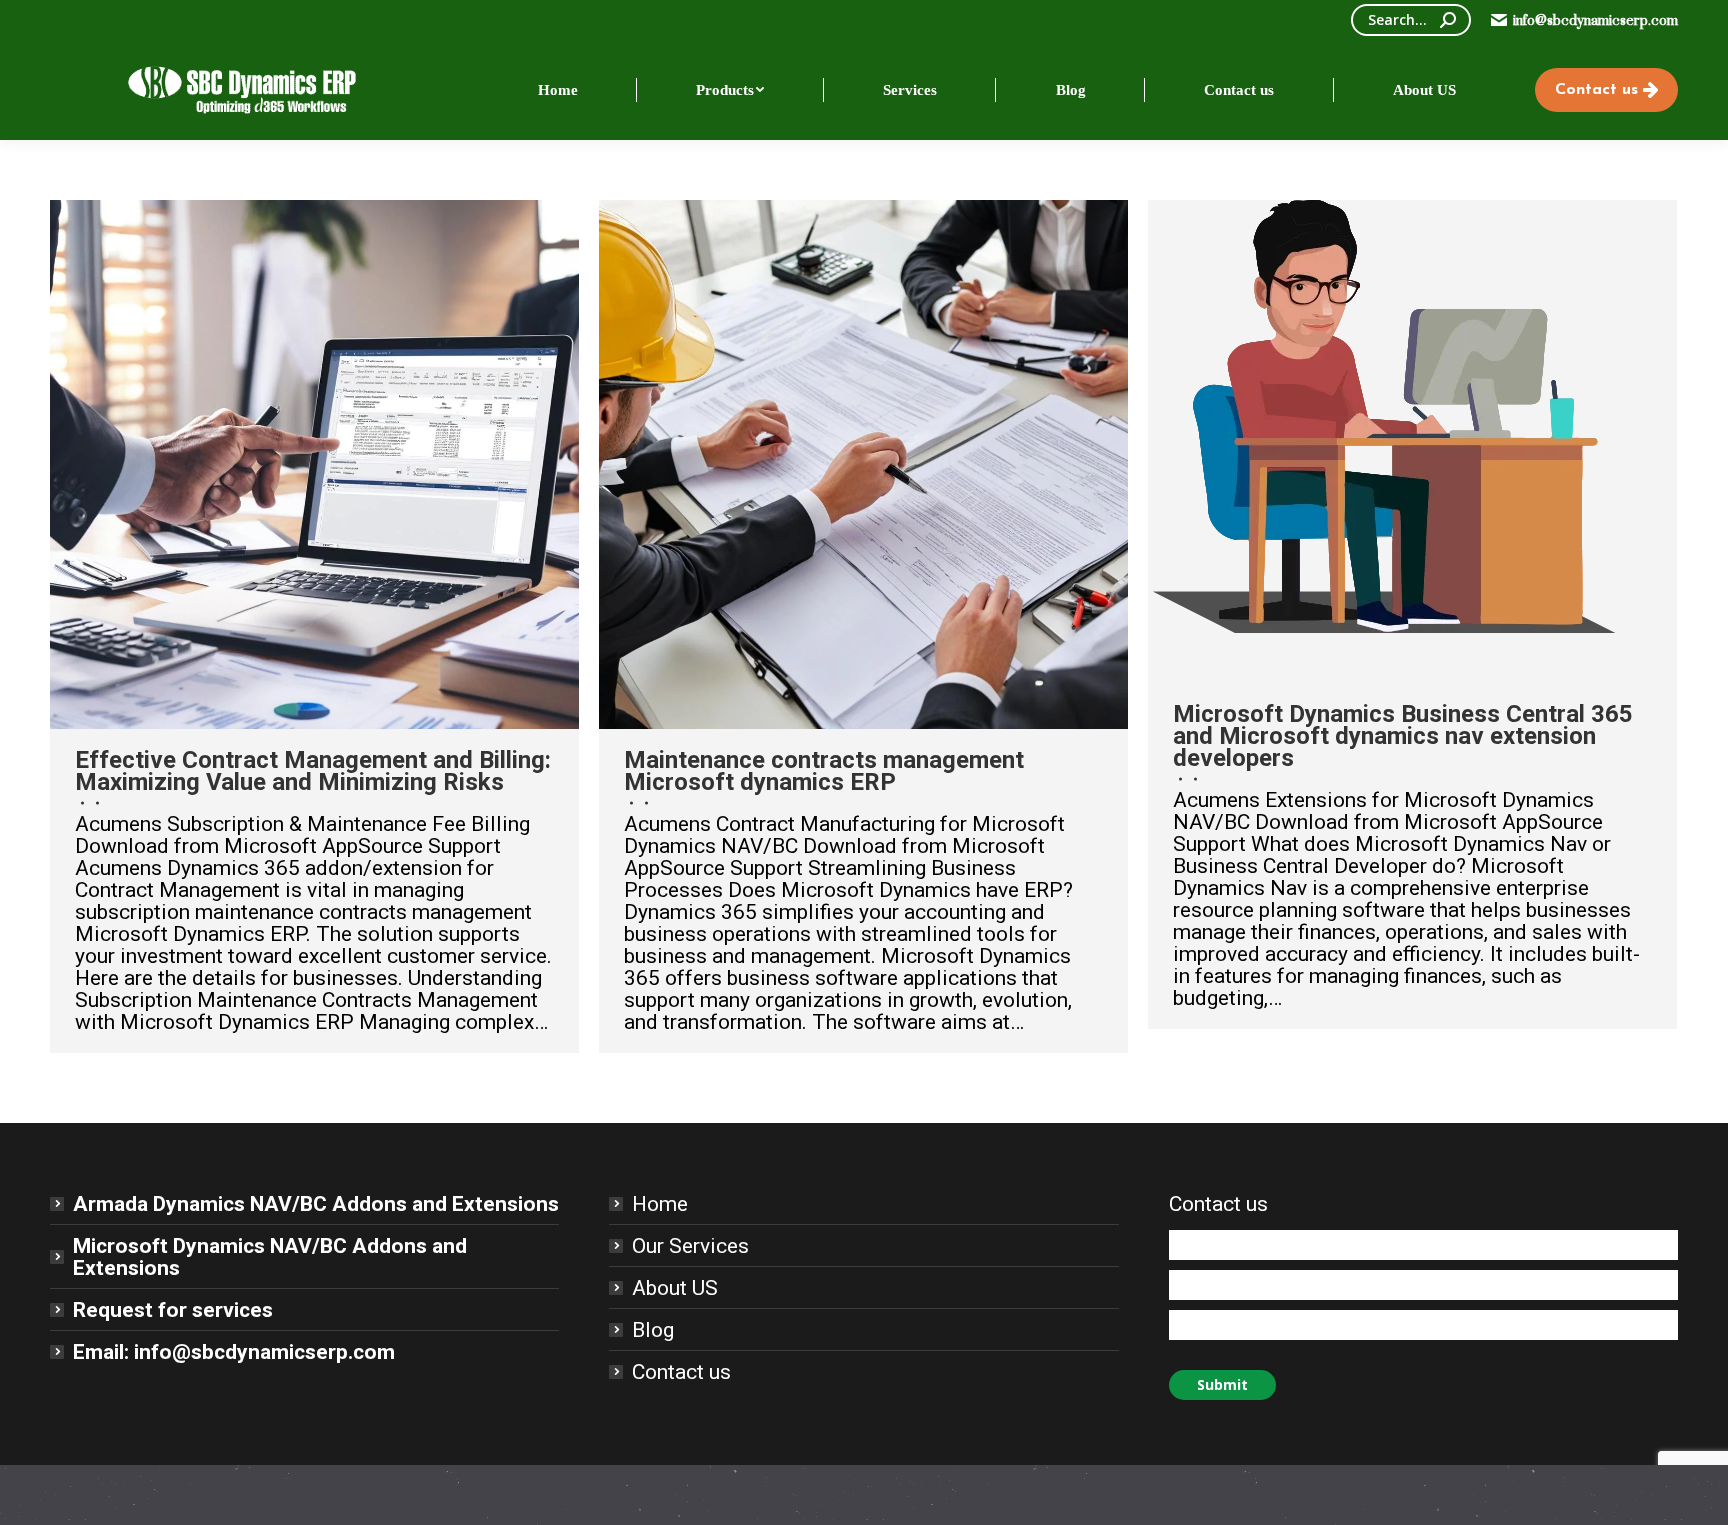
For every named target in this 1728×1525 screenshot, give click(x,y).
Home (660, 1204)
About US (675, 1288)
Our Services (690, 1246)
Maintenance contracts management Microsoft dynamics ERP (824, 771)
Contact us (681, 1372)
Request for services (173, 1310)
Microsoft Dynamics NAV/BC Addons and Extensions (270, 1257)
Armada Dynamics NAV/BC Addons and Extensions (316, 1204)
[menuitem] (558, 90)
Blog (653, 1330)
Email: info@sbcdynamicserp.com (234, 1352)
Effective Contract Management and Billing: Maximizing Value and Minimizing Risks (313, 771)
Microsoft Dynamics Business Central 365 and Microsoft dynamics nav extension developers (1403, 736)
